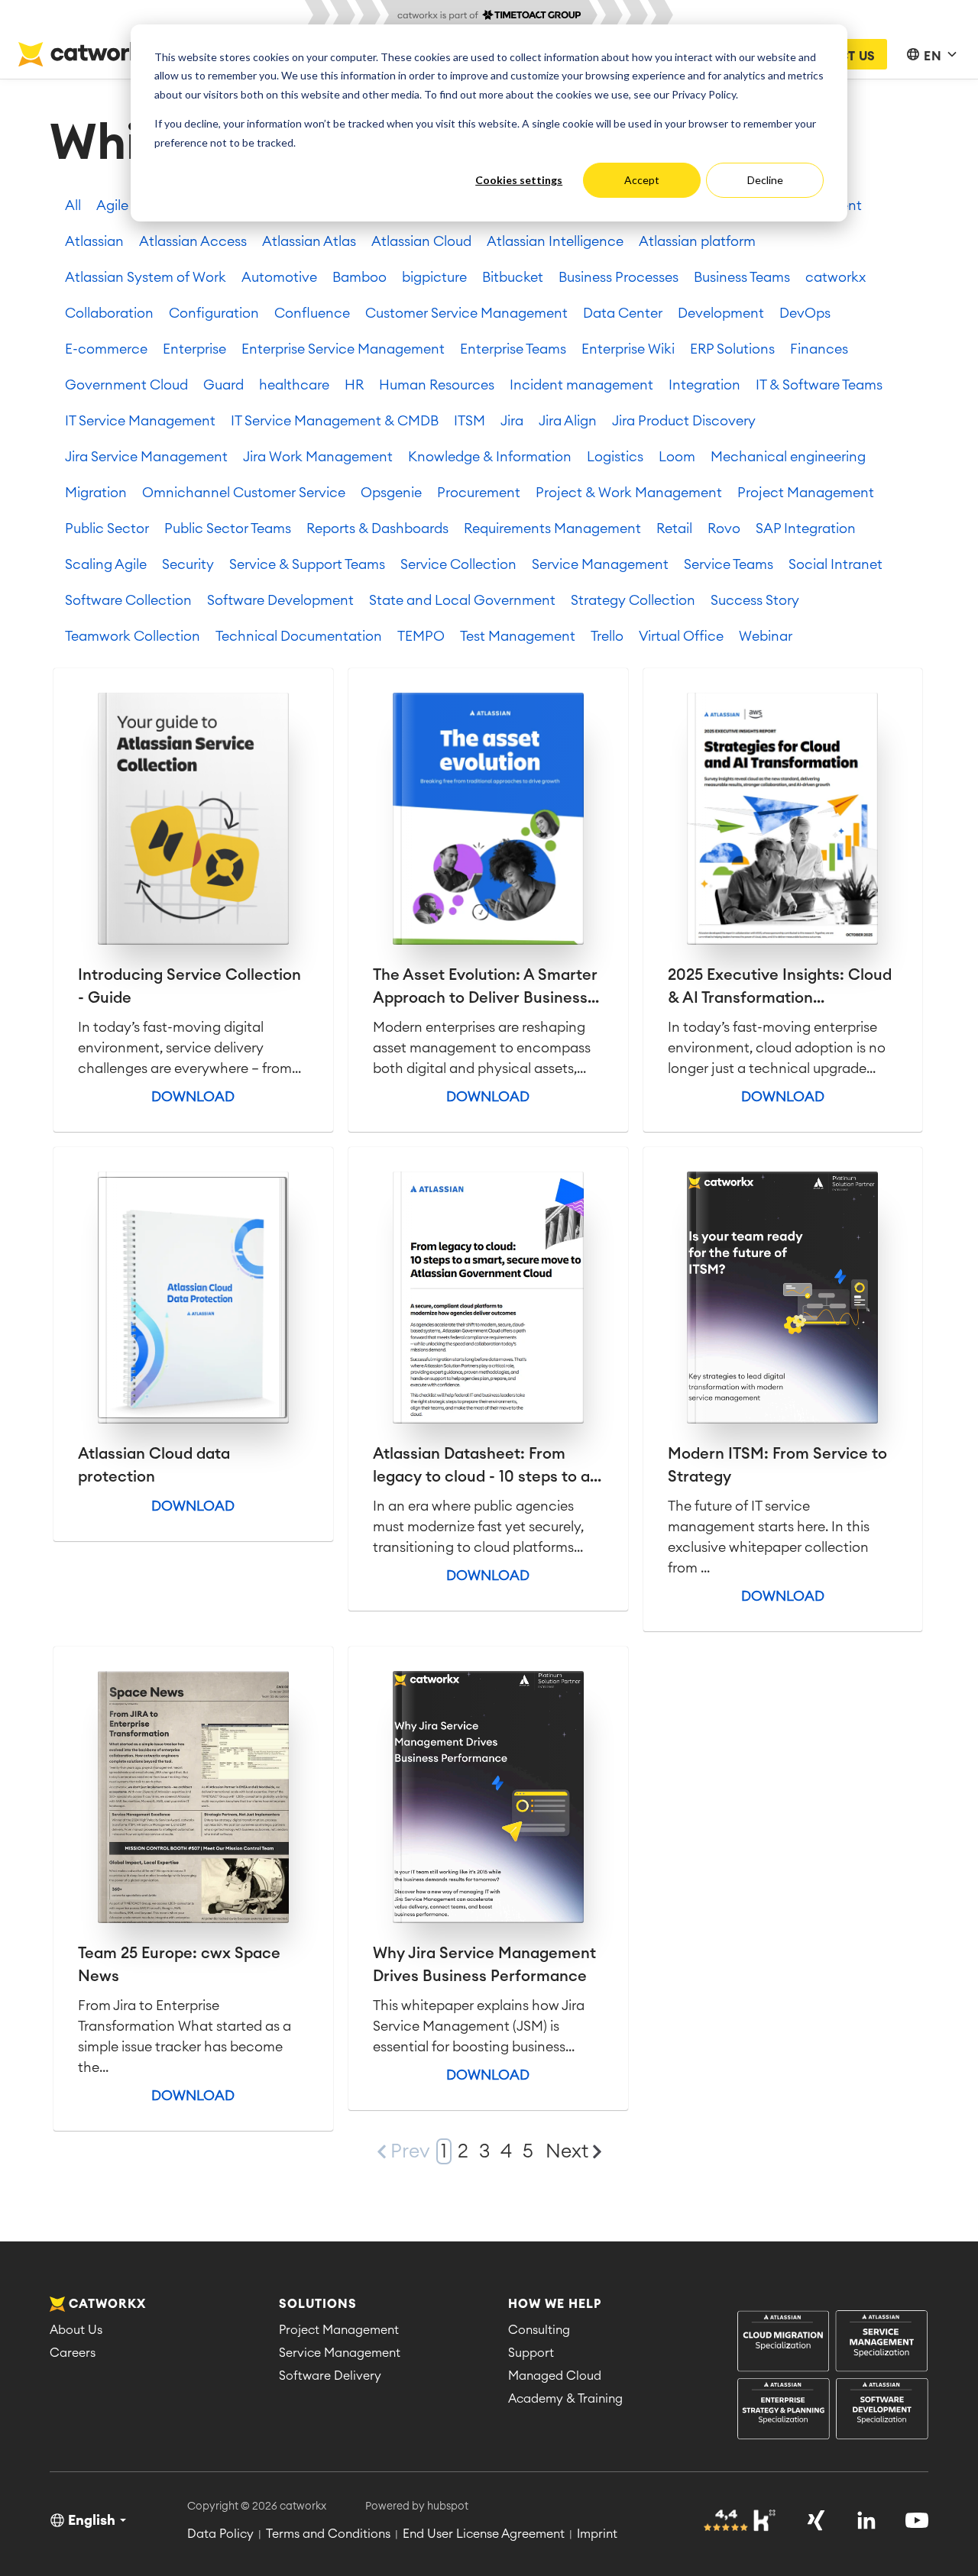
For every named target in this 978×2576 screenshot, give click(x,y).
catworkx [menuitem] (107, 2304)
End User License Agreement (484, 2534)
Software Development (280, 600)
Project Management (806, 493)
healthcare (294, 385)
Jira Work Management (318, 457)
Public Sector (107, 528)
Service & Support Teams (307, 564)
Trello (607, 636)
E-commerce (106, 349)
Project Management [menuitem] (339, 2330)
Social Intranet (836, 564)
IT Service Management (140, 421)
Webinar (766, 636)
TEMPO (421, 636)
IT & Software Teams (819, 385)
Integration (704, 385)
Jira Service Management (146, 457)
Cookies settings (519, 180)
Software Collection (128, 600)
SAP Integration (806, 528)
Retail (674, 528)
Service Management (600, 564)
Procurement (479, 493)
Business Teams (742, 277)
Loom (677, 457)
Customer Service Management (466, 313)
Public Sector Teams (228, 528)
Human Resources (437, 385)
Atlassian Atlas (309, 241)
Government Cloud (126, 385)
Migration (96, 493)
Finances (819, 349)
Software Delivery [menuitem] (330, 2376)
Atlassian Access (193, 241)
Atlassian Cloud (421, 241)
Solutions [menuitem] (318, 2304)
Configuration (214, 313)
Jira (512, 421)
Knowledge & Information (490, 457)
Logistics (615, 457)
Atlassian (94, 241)
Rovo (724, 528)
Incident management (581, 385)
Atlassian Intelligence (555, 241)
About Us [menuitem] (76, 2330)
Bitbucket (513, 277)
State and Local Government (462, 600)
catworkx (836, 277)
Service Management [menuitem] (340, 2353)
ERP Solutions (732, 349)
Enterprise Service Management (343, 349)
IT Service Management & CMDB (335, 421)
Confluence (312, 313)
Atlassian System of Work (146, 277)
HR (354, 385)
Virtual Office (681, 636)
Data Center (623, 313)
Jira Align (568, 421)
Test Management (518, 636)
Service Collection (458, 564)
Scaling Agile (106, 564)
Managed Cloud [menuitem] (555, 2376)
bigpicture (434, 277)
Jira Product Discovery (684, 421)
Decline (765, 180)
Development (721, 313)
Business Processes (619, 277)
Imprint (597, 2534)
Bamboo (359, 277)
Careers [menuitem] (73, 2353)
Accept (642, 180)
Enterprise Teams (513, 349)
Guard (223, 385)
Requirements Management (552, 528)
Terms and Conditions (328, 2534)
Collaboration (109, 313)
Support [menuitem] (531, 2353)
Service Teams (729, 564)
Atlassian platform (697, 241)
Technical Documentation (299, 636)
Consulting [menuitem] (539, 2330)
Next (567, 2152)
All (73, 205)
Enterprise (194, 349)
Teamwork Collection (133, 636)
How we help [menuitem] (555, 2304)
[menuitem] (833, 2376)
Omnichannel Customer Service (244, 493)
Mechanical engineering (788, 457)
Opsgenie (391, 493)
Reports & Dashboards (377, 528)
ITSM (470, 421)
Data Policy (220, 2534)
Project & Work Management (629, 493)
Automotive (279, 277)
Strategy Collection (633, 600)
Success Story (755, 600)
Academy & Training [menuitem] (565, 2399)
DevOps (805, 313)
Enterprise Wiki (628, 349)
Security (188, 564)
